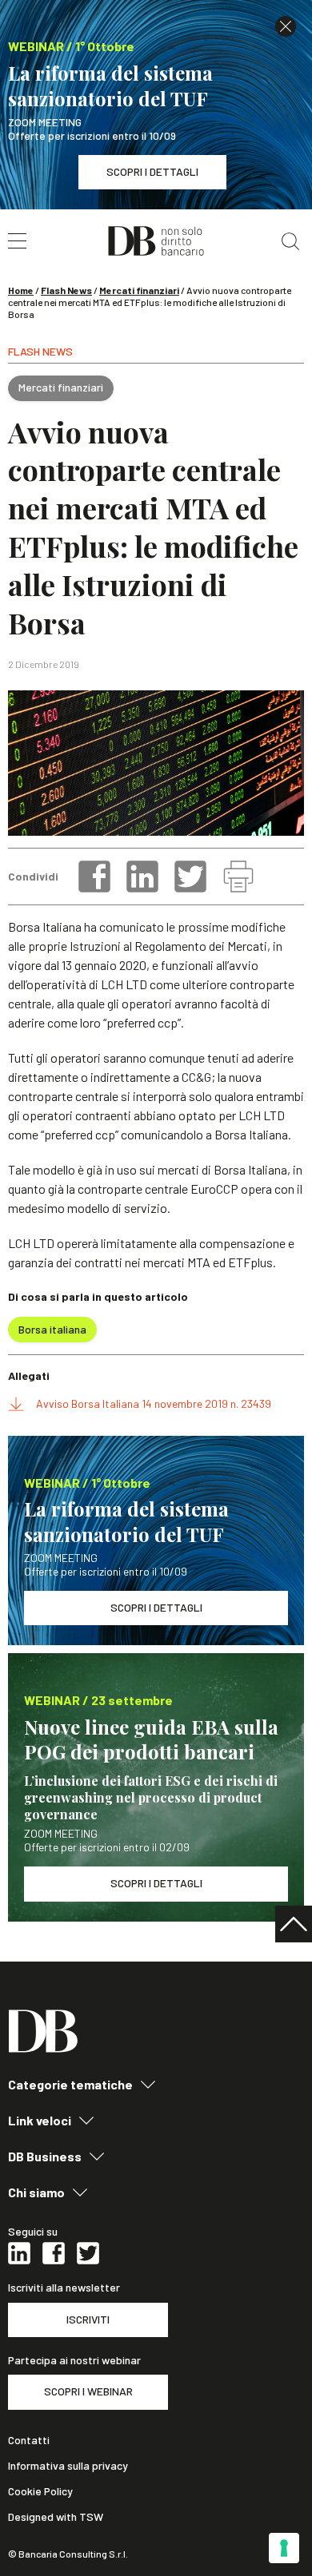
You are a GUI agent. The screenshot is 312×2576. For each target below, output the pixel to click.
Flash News (66, 290)
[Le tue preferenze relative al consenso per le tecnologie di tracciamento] (284, 2548)
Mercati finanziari (139, 290)
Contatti (29, 2440)
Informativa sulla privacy (68, 2466)
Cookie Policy (40, 2491)
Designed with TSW (56, 2517)
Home (21, 290)
